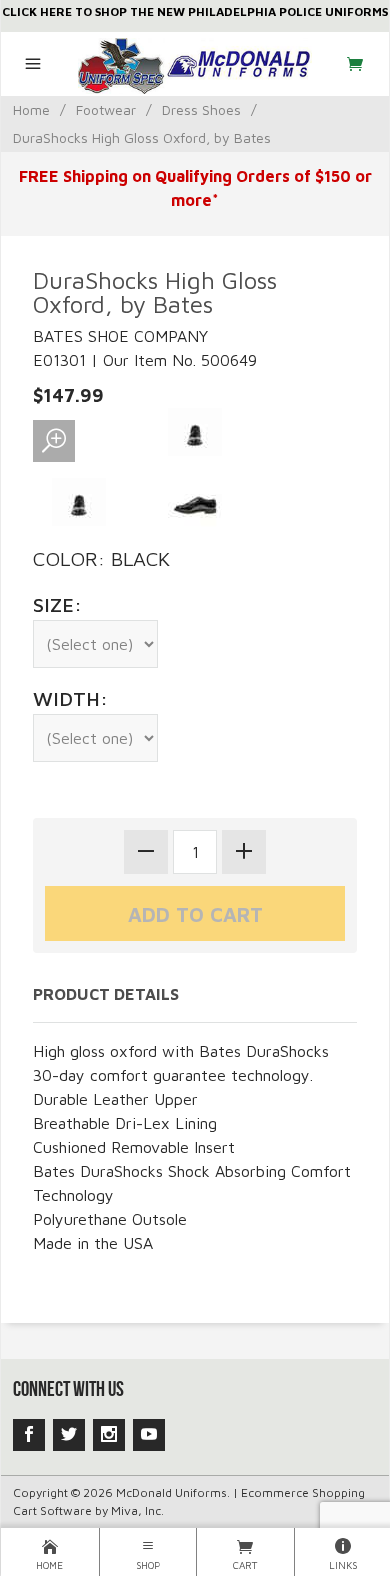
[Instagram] (109, 1435)
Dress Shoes (201, 109)
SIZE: (57, 604)
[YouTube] (149, 1435)
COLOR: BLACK (101, 558)
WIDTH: (70, 698)
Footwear (106, 109)
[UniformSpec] (195, 64)
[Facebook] (29, 1435)
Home (31, 109)
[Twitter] (69, 1435)
